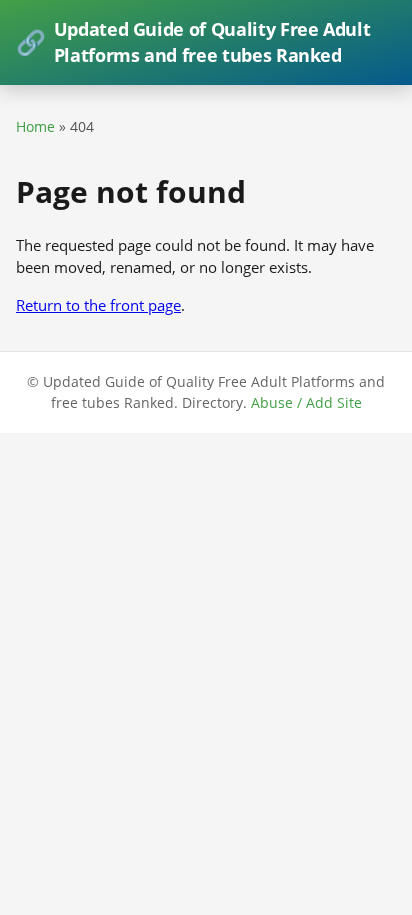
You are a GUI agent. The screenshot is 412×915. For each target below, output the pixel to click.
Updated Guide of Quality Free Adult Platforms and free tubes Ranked (193, 42)
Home (35, 126)
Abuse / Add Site (306, 402)
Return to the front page (98, 305)
